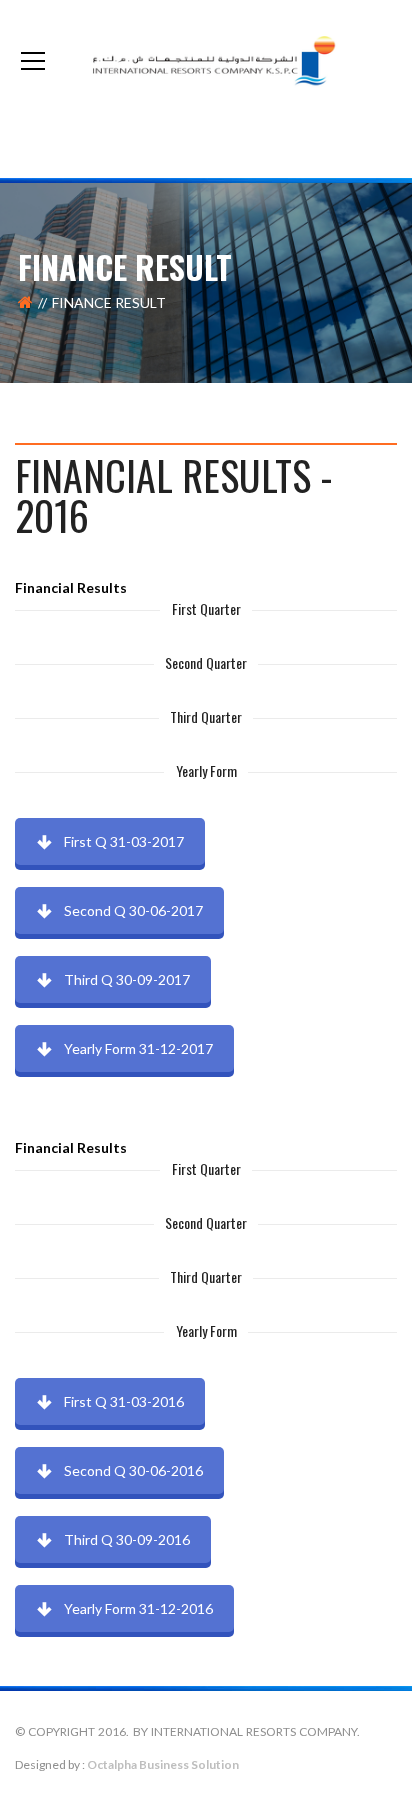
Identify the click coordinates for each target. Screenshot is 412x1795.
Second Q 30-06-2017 (133, 910)
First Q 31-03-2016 (124, 1401)
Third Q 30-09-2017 (127, 979)
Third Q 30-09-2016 (127, 1539)
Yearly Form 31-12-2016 (138, 1608)
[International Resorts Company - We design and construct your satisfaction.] (206, 60)
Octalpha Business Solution (163, 1764)
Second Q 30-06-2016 (133, 1470)
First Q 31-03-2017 (124, 841)
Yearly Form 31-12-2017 (138, 1048)
